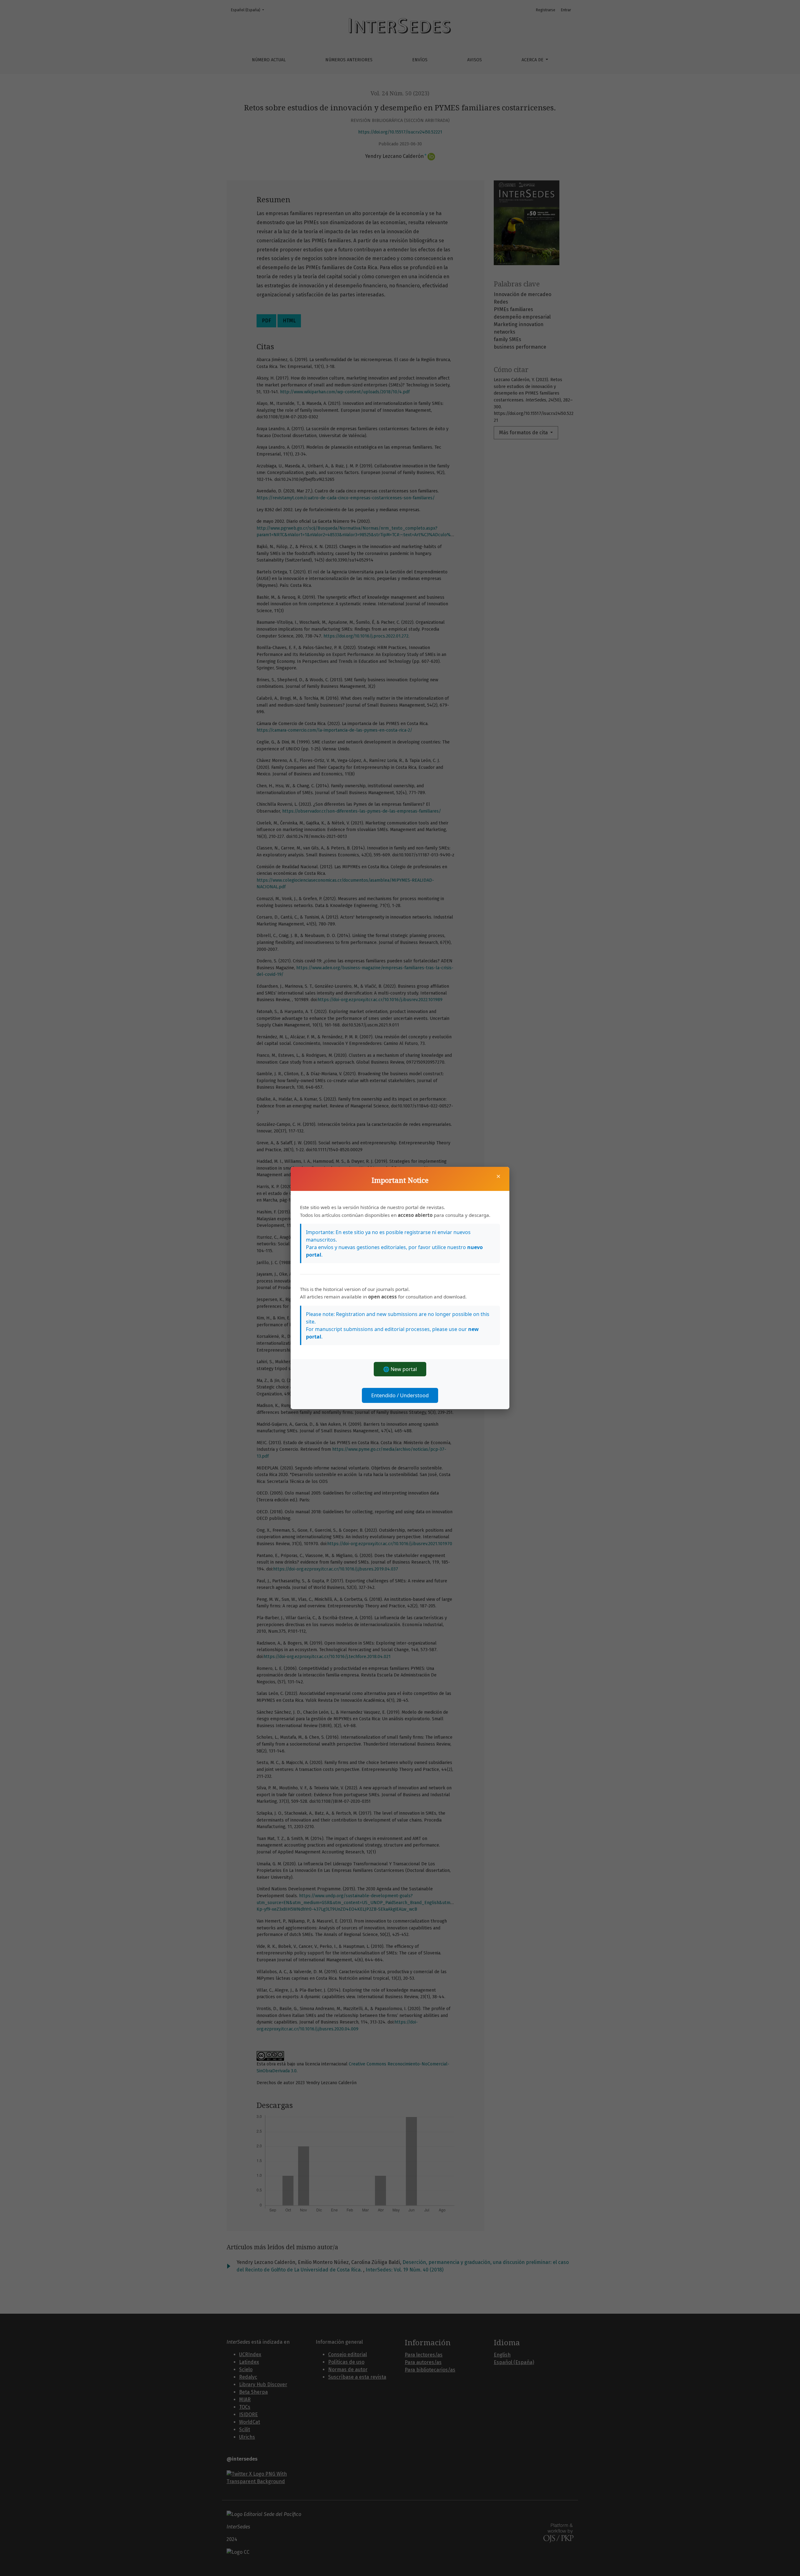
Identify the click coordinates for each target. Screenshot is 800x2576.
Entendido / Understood (400, 1395)
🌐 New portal (400, 1369)
